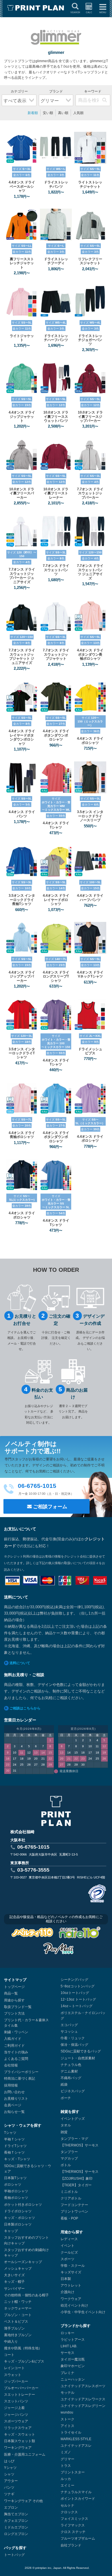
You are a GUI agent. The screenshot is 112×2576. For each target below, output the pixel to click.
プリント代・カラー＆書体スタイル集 (26, 2023)
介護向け (67, 2292)
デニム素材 (69, 2071)
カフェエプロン (16, 2521)
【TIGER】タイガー (76, 2185)
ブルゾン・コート (18, 2315)
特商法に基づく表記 (20, 2079)
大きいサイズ (14, 2275)
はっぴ (9, 2461)
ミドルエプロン (16, 2527)
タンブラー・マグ (74, 2139)
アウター (11, 2481)
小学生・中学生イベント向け (83, 2312)
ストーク (67, 2419)
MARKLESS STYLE (76, 2439)
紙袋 (64, 2085)
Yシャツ (10, 2468)
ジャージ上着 (14, 2408)
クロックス (69, 2512)
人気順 (78, 113)
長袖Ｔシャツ (14, 2152)
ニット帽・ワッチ (18, 2302)
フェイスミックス (74, 2519)
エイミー (67, 2485)
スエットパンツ (16, 2401)
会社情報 (11, 2065)
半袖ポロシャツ (16, 2191)
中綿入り (11, 2342)
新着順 (33, 113)
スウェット (13, 2375)
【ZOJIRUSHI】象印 (77, 2179)
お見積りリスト (16, 2099)
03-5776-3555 (33, 1870)
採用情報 (11, 2085)
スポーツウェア (16, 2421)
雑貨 (64, 2132)
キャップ (11, 2231)
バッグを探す (15, 2548)
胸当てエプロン (16, 2514)
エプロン (11, 2508)
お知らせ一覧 (14, 2112)
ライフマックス (73, 2525)
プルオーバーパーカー (21, 2388)
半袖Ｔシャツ (14, 2139)
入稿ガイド (13, 2039)
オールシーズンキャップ (23, 2262)
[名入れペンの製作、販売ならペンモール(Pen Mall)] (58, 1950)
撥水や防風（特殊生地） (23, 2348)
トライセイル (71, 2432)
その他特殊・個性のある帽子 (26, 2295)
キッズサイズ (71, 2272)
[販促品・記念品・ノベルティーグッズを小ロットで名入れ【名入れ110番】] (80, 1934)
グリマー (67, 2459)
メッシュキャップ (18, 2269)
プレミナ (67, 2373)
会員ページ (13, 2105)
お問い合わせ (14, 2092)
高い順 (63, 113)
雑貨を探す (70, 2112)
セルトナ (67, 2506)
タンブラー (69, 2152)
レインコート (14, 2368)
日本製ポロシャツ (18, 2224)
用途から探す (14, 2000)
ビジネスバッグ (73, 2091)
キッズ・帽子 (14, 2282)
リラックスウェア (18, 2428)
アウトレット (71, 2285)
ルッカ (66, 2479)
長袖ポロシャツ (16, 2198)
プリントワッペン (74, 2211)
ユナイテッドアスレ (76, 2446)
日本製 (66, 2279)
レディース (69, 2239)
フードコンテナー (74, 2205)
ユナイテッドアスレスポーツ (83, 2386)
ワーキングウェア (18, 2448)
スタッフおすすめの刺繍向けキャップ (26, 2253)
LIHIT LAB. (69, 2346)
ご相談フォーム (50, 1507)
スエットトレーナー (20, 2395)
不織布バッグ (71, 2078)
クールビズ (69, 2252)
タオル (66, 2125)
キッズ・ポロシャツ (20, 2218)
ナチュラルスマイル (76, 2492)
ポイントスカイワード (78, 2499)
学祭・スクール (73, 2266)
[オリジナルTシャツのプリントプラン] (36, 8)
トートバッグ (14, 2555)
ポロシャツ (13, 2185)
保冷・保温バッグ (74, 2045)
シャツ (9, 2474)
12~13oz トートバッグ (78, 1999)
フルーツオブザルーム (78, 2538)
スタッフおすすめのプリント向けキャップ (26, 2240)
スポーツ (67, 2259)
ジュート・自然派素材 (78, 2058)
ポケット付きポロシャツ (23, 2205)
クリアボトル (71, 2198)
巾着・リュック (73, 2038)
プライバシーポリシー (21, 2072)
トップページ (14, 1987)
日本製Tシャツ (15, 2178)
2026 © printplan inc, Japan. (44, 2568)
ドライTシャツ (15, 2146)
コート (9, 2355)
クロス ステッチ (73, 2532)
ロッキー (67, 2333)
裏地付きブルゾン (18, 2335)
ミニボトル (69, 2192)
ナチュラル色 (71, 2065)
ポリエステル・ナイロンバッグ (83, 2016)
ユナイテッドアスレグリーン (83, 2406)
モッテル (67, 2393)
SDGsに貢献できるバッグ (81, 2051)
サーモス (67, 2353)
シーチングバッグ (74, 1980)
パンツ (9, 2487)
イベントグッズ (73, 2119)
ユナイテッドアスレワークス (83, 2399)
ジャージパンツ (16, 2415)
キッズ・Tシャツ (17, 2159)
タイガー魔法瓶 (73, 2359)
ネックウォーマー (18, 2308)
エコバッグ (69, 2025)
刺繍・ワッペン (16, 2032)
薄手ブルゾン (14, 2328)
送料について (20, 1663)
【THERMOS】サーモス (80, 2145)
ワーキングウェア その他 (23, 2501)
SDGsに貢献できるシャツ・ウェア (28, 2169)
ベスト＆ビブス (16, 2322)
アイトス (67, 2426)
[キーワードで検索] (93, 97)
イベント (67, 2246)
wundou (67, 2412)
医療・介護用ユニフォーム (25, 2454)
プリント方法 (14, 2013)
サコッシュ (69, 2032)
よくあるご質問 (16, 2059)
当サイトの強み (16, 2052)
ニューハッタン (73, 2379)
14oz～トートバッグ (77, 2006)
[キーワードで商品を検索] (105, 100)
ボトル (66, 2165)
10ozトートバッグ (75, 1993)
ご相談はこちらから (25, 1708)
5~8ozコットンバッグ (78, 1986)
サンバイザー (14, 2289)
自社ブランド (71, 2545)
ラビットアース (73, 2340)
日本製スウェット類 (20, 2441)
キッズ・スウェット (20, 2434)
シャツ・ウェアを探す (23, 2125)
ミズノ (66, 2452)
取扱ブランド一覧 (18, 2007)
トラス (66, 2466)
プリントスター (73, 2472)
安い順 (48, 113)
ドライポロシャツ (18, 2211)
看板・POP (69, 2218)
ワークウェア (71, 2299)
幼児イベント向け (74, 2305)
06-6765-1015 (33, 1847)
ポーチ (66, 2098)
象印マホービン (73, 2366)
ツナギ (9, 2494)
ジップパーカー (16, 2381)
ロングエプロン (16, 2534)
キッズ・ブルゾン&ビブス (24, 2361)
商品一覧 (11, 1993)
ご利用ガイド (14, 2046)
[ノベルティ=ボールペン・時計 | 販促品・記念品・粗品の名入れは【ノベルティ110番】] (32, 1934)
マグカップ (69, 2158)
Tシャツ (10, 2133)
